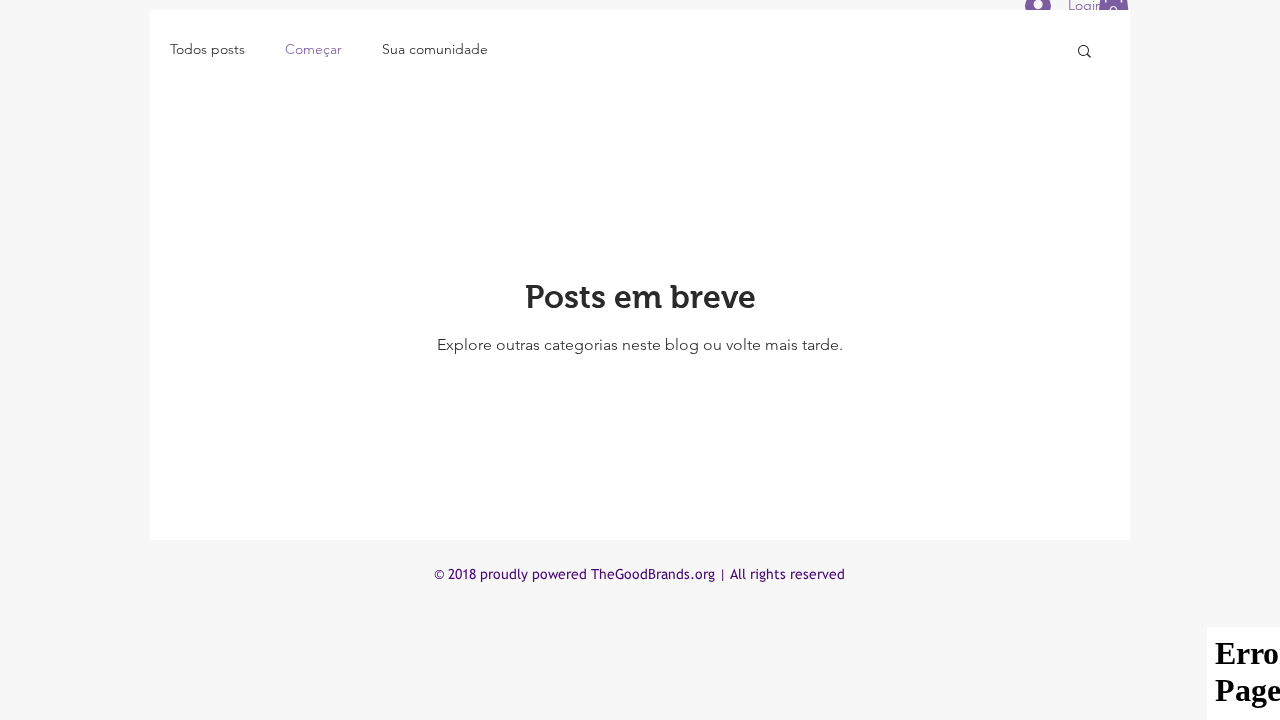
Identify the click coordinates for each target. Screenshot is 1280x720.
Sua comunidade (435, 49)
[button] (1084, 52)
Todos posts (207, 49)
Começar (313, 49)
